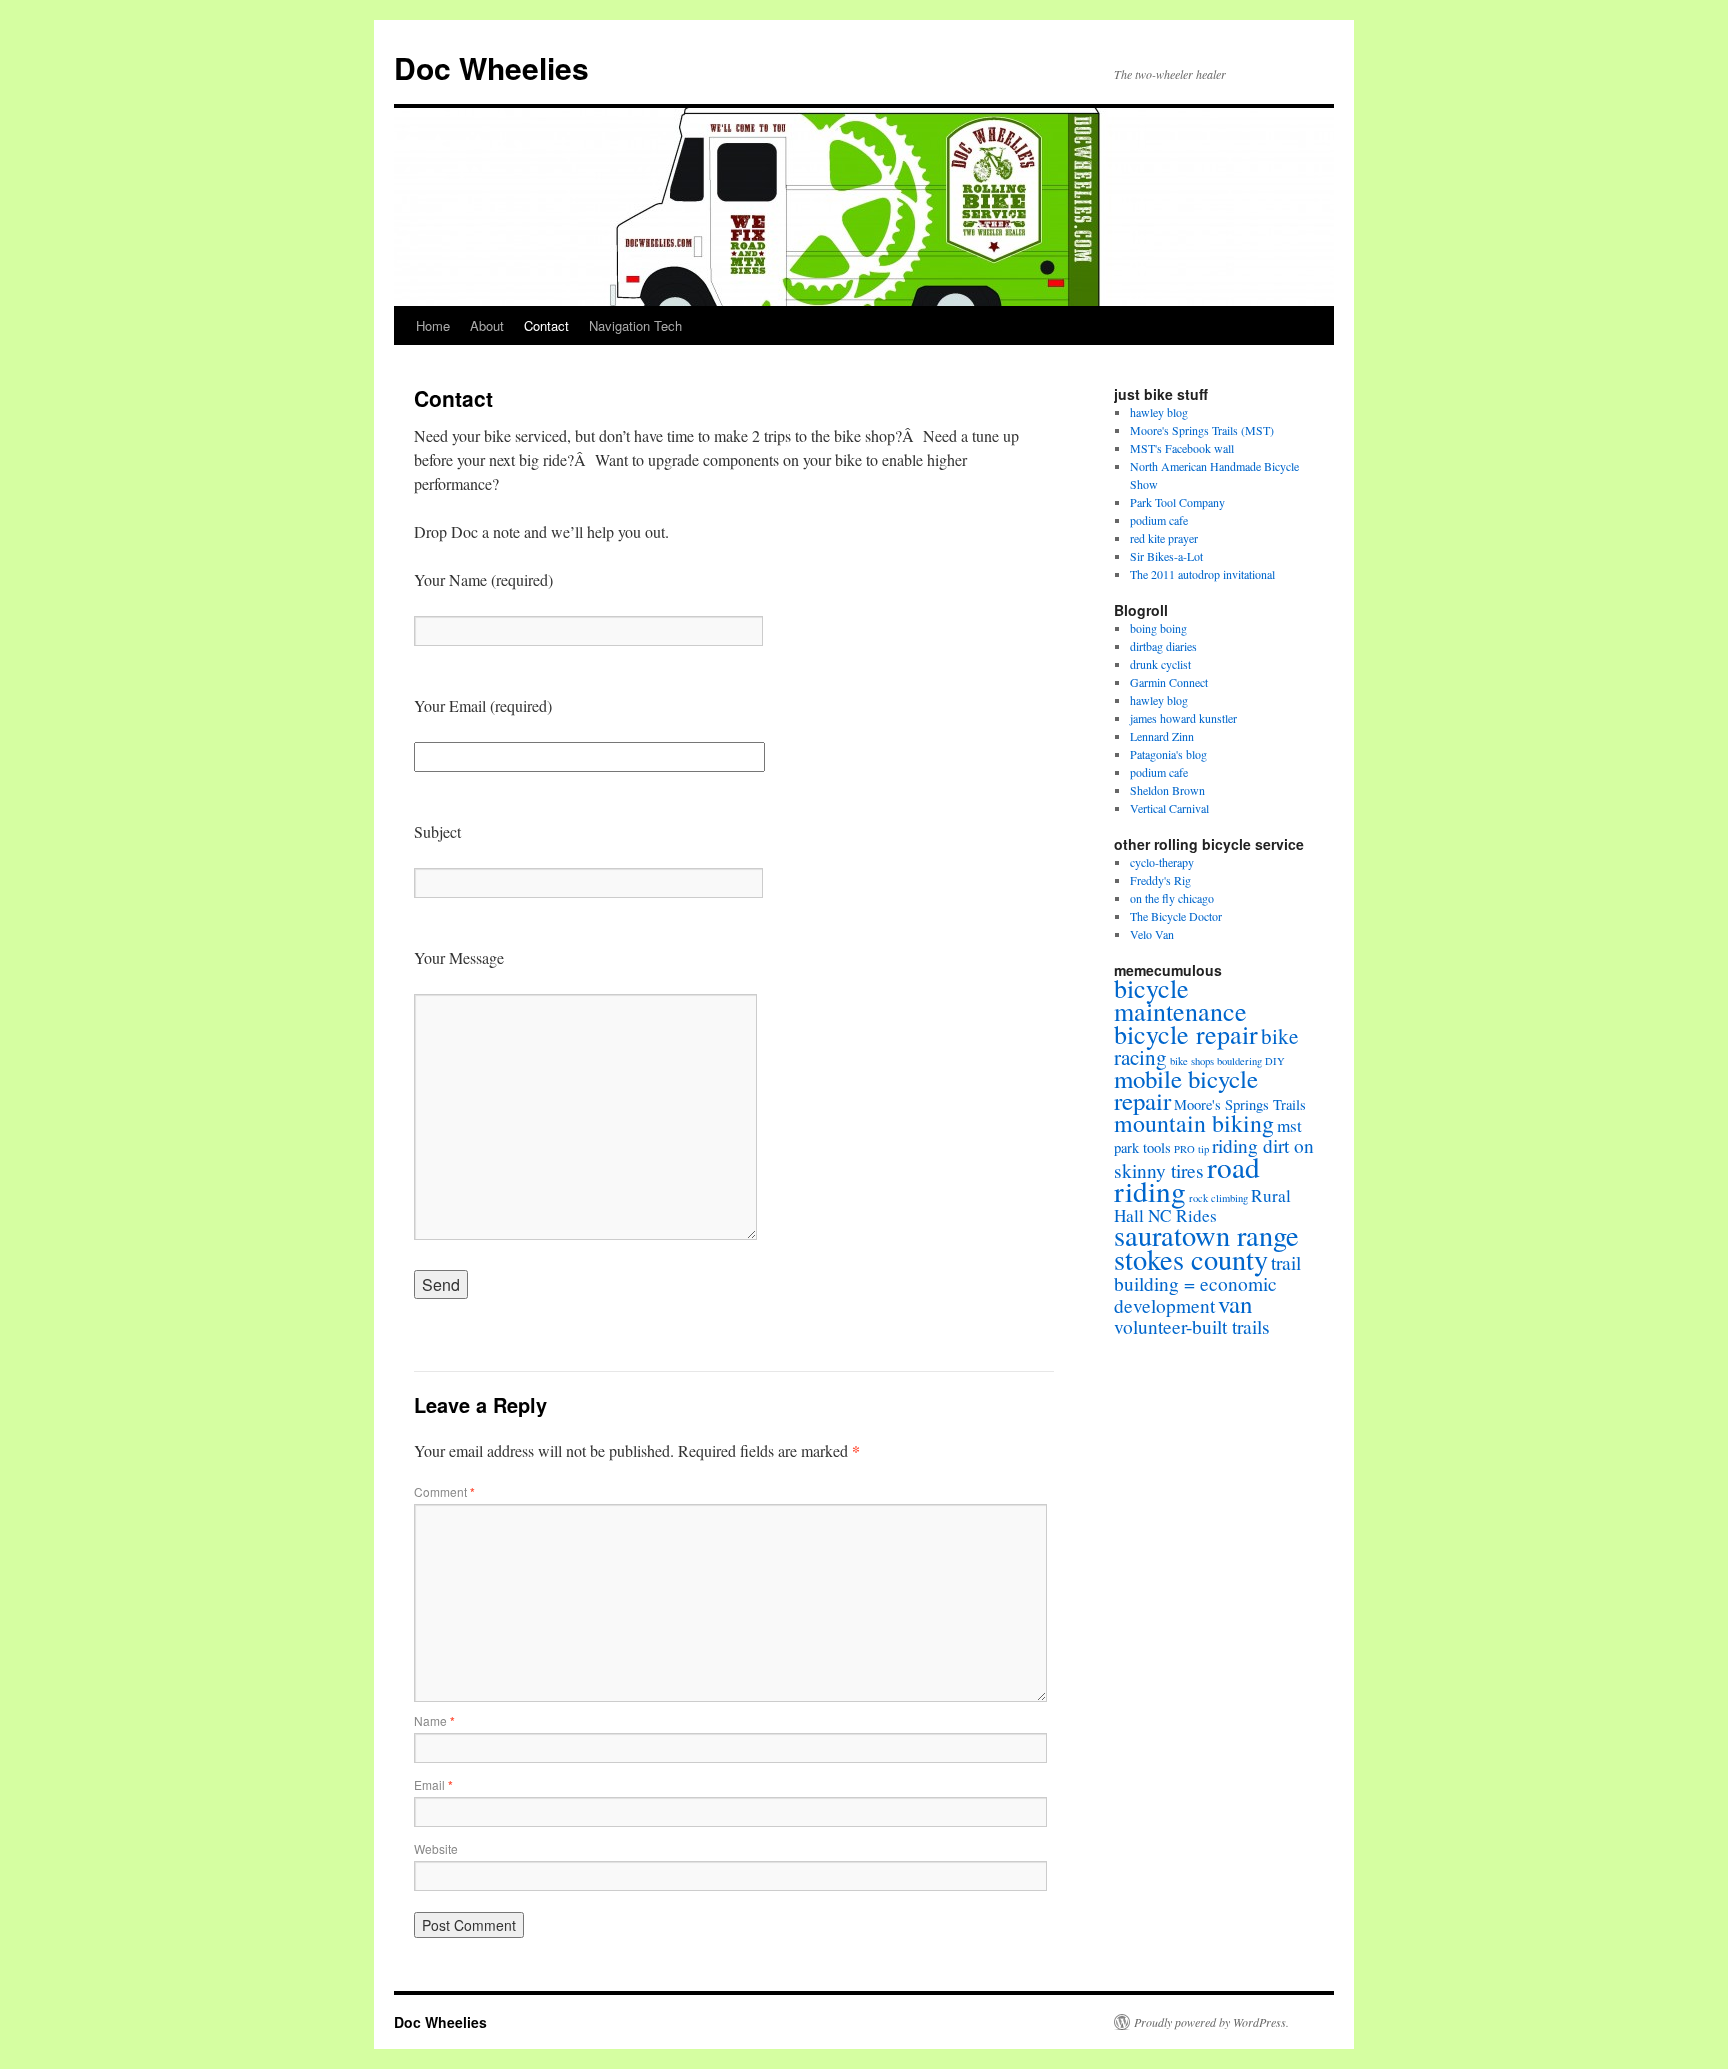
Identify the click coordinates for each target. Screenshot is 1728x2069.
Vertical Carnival (1169, 808)
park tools (1142, 1147)
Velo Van (1152, 934)
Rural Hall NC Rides (1202, 1205)
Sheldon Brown (1167, 790)
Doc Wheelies (491, 67)
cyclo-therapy (1162, 862)
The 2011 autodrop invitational (1202, 574)
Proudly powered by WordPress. (1211, 2022)
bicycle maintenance (1180, 999)
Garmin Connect (1169, 682)
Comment (444, 1491)
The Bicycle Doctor (1176, 916)
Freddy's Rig (1160, 880)
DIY (1275, 1061)
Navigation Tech (635, 325)
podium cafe (1159, 520)
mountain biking (1194, 1123)
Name (434, 1720)
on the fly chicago (1172, 898)
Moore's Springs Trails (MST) (1202, 430)
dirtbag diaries (1163, 646)
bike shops (1192, 1061)
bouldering (1239, 1061)
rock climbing (1218, 1198)
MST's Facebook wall (1182, 448)
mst (1289, 1125)
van (1235, 1303)
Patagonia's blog (1168, 754)
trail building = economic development (1207, 1283)
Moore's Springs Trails (1240, 1104)
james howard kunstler (1183, 718)
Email (433, 1784)
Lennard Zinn (1162, 736)
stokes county (1191, 1259)
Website (436, 1848)
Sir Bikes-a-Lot (1166, 556)
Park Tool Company (1177, 502)
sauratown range (1206, 1235)
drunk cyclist (1160, 664)
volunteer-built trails (1192, 1326)
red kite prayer (1164, 538)
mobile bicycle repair (1186, 1089)
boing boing (1158, 628)
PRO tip (1191, 1149)
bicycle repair (1186, 1034)
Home (433, 325)
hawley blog (1159, 412)
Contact (546, 325)
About (487, 325)
